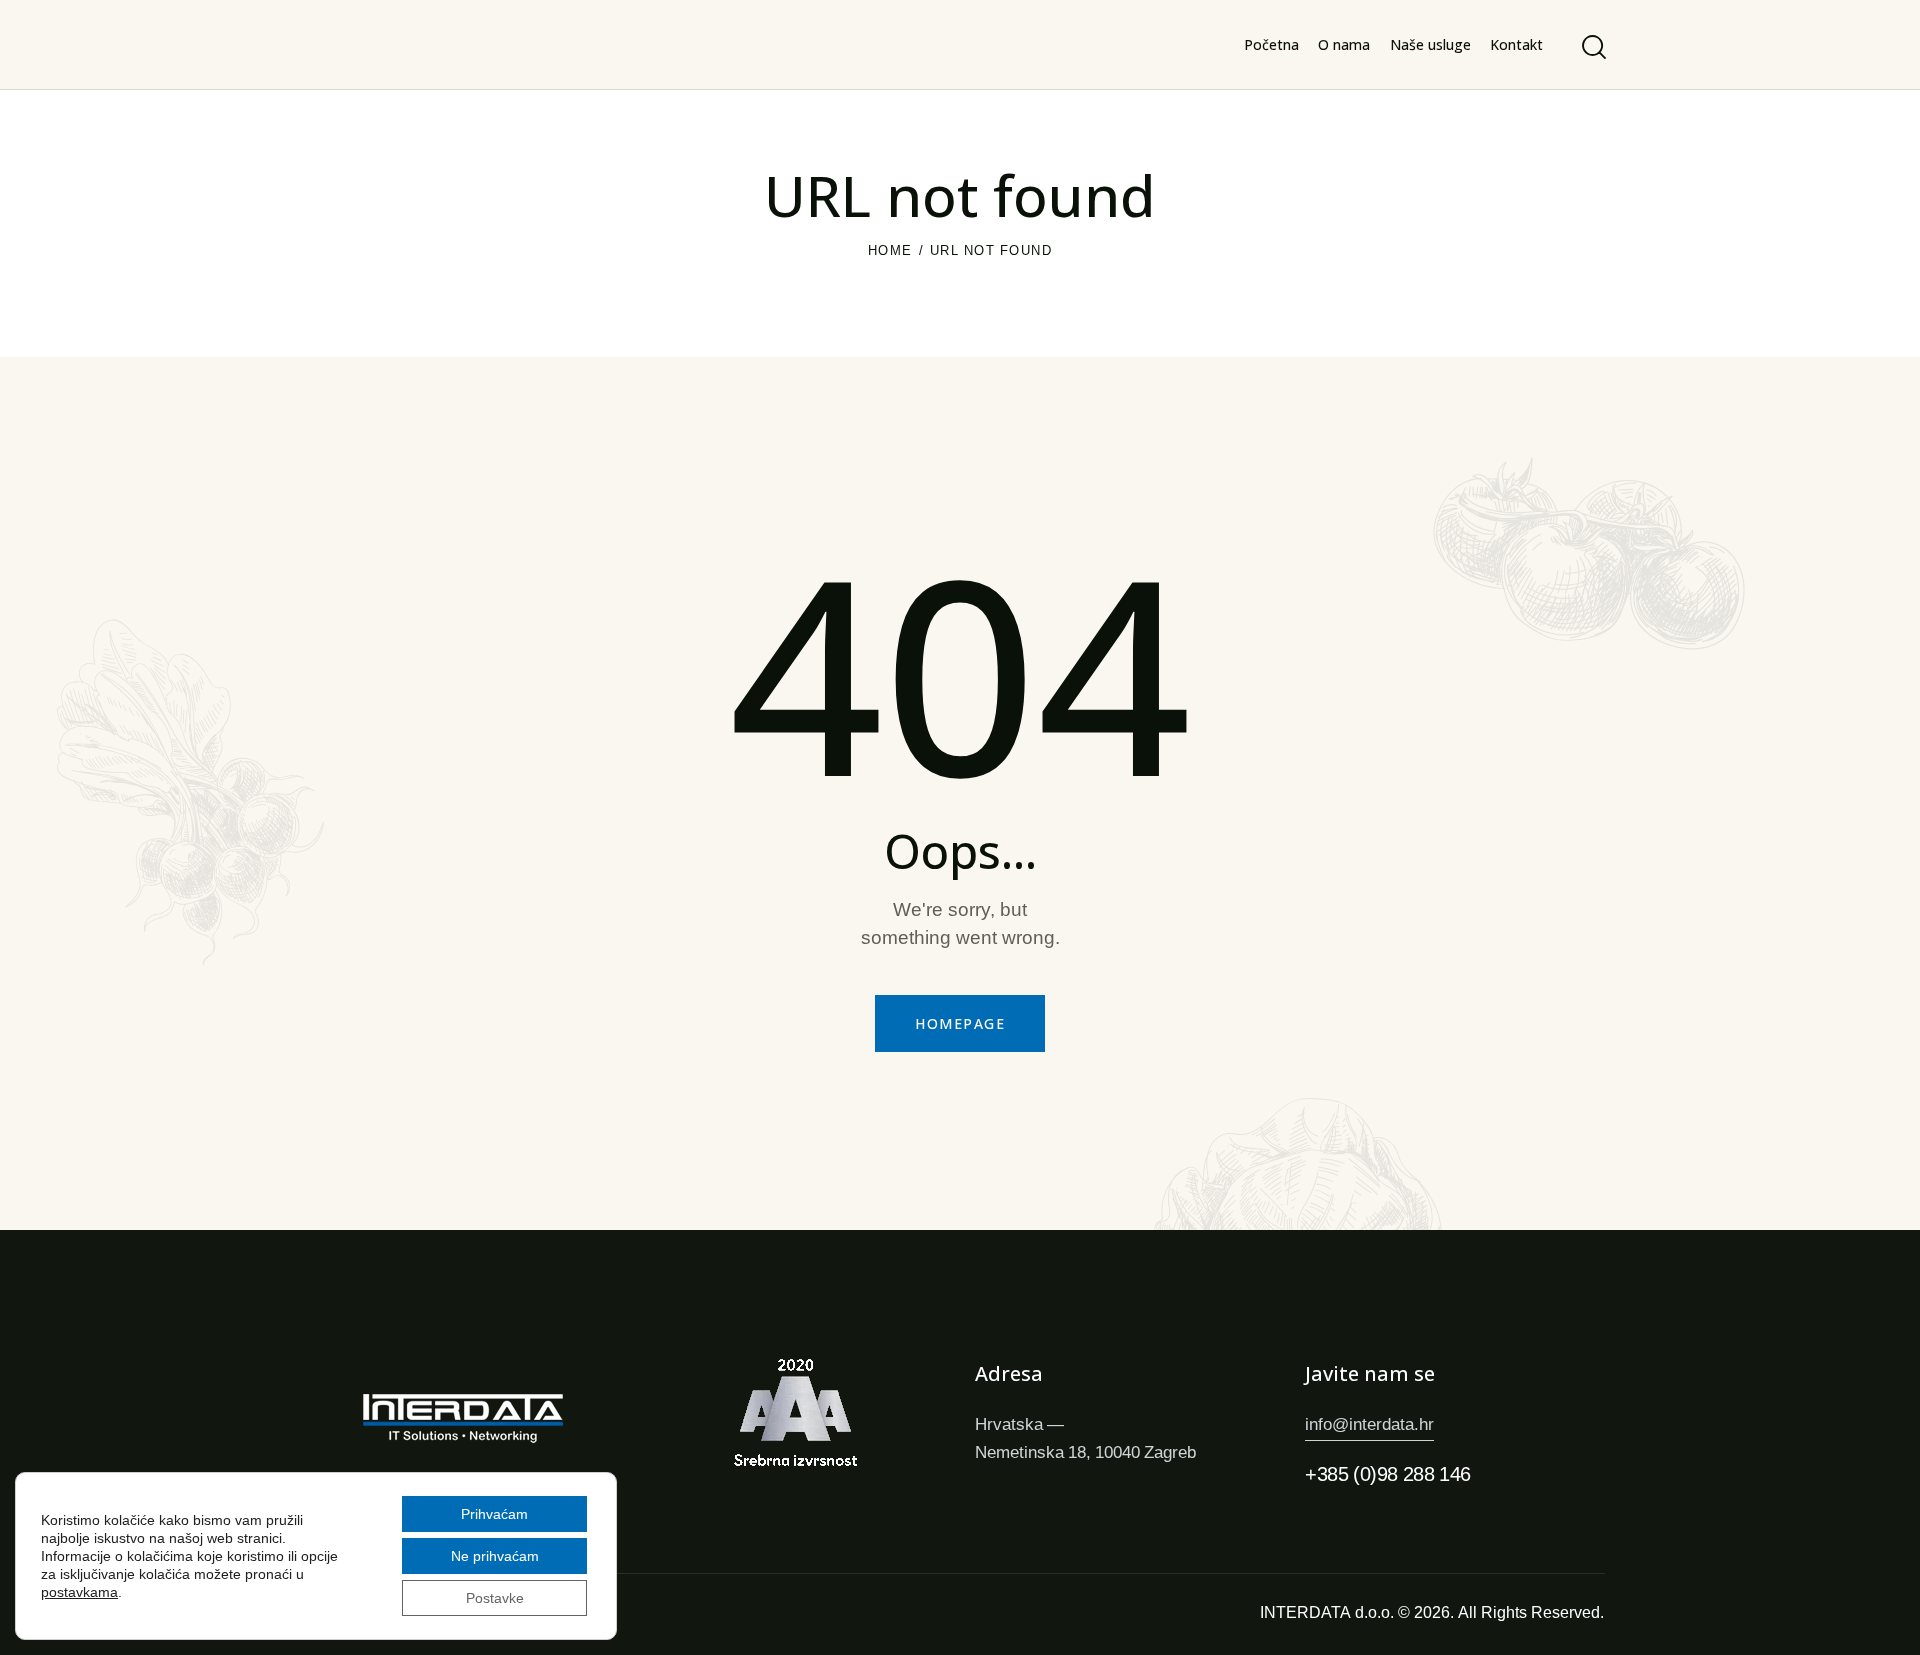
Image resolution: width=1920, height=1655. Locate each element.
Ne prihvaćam (495, 1555)
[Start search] (1592, 47)
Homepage (960, 1023)
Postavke (495, 1597)
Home (890, 250)
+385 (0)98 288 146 (1388, 1473)
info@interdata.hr (1369, 1423)
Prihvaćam (494, 1513)
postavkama (79, 1592)
